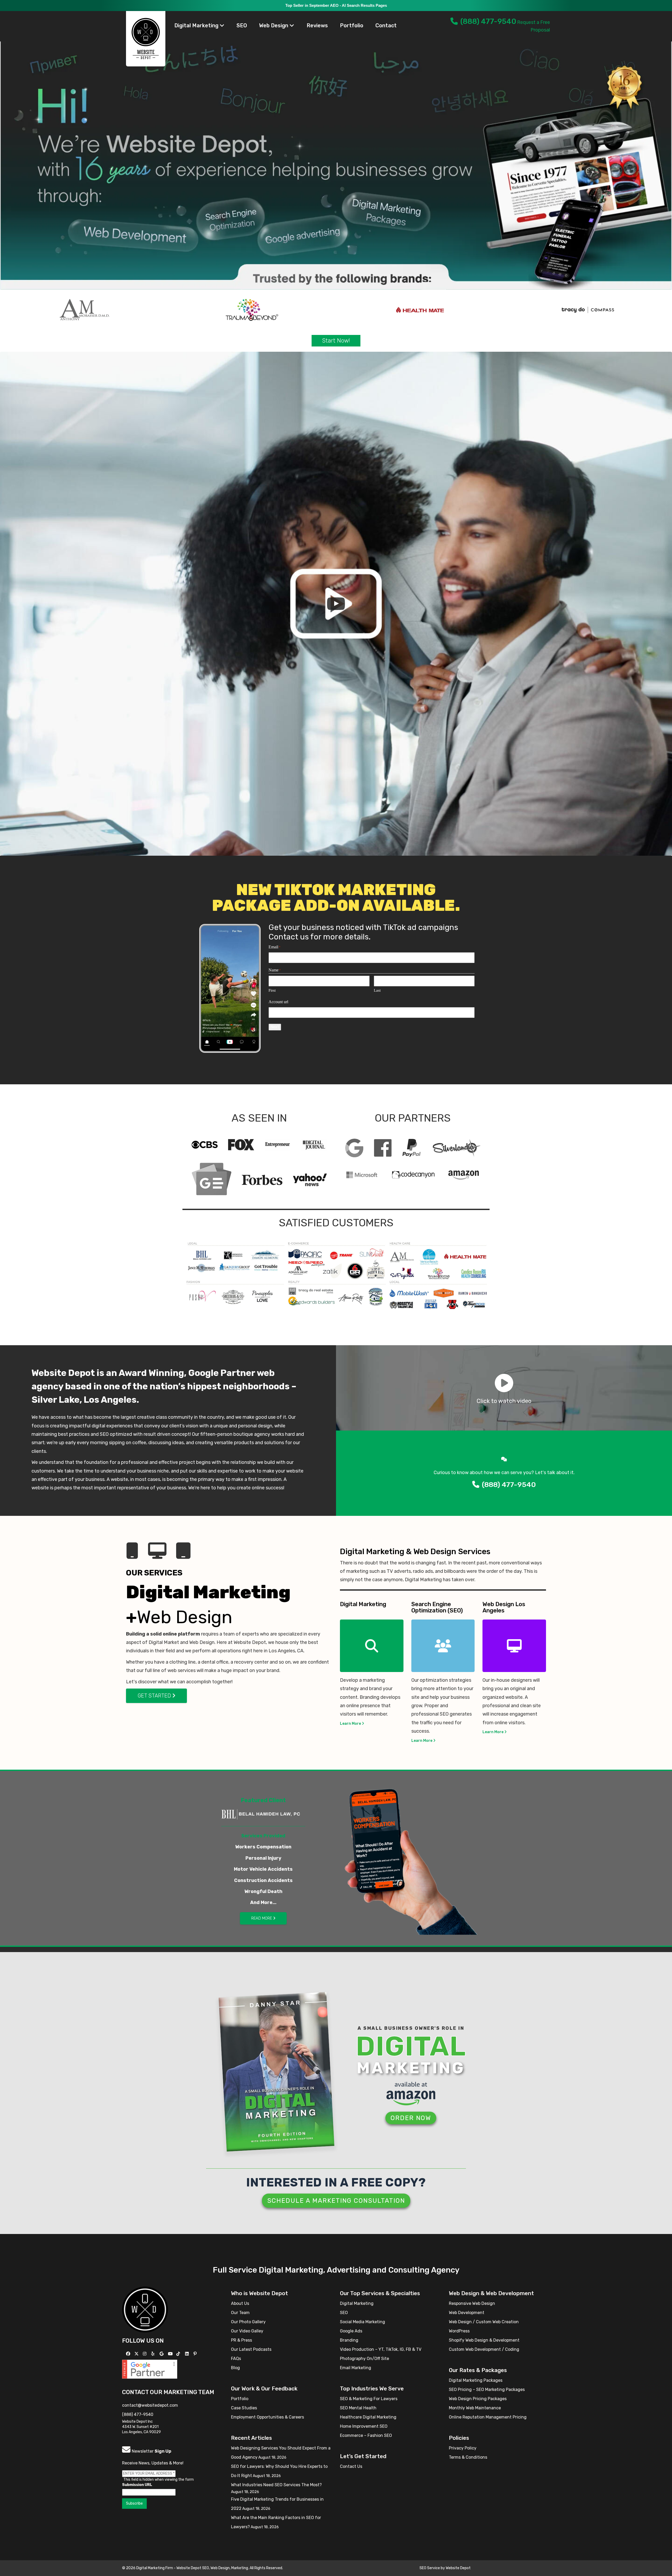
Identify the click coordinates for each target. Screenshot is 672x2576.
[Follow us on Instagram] (145, 2354)
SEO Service (430, 2568)
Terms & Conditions (468, 2457)
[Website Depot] (145, 2309)
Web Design (274, 25)
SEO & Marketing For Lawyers (369, 2399)
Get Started (155, 1696)
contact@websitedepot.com (150, 2405)
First (272, 990)
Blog (235, 2368)
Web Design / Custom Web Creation (484, 2322)
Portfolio (352, 25)
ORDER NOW (411, 2118)
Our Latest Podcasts (251, 2349)
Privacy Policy (463, 2448)
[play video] (336, 604)
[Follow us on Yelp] (153, 2354)
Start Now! (336, 341)
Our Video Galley (247, 2331)
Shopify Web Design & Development (484, 2340)
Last (377, 990)
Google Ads (351, 2331)
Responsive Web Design (472, 2303)
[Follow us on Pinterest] (196, 2354)
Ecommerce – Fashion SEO (366, 2435)
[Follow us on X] (137, 2354)
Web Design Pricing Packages (478, 2399)
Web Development (467, 2313)
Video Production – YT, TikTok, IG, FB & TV (381, 2349)
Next (275, 1027)
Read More (262, 1918)
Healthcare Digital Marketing (368, 2417)
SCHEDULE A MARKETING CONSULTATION (336, 2201)
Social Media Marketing (363, 2322)
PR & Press (241, 2340)
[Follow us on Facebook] (129, 2354)
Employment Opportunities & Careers (267, 2417)
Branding (349, 2340)
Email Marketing (356, 2368)
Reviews (317, 25)
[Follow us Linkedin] (188, 2354)
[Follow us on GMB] (162, 2354)
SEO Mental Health (358, 2408)
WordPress (459, 2331)
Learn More (351, 1724)
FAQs (236, 2359)
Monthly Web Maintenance (475, 2408)
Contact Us (351, 2466)
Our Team (240, 2313)
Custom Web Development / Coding (484, 2349)
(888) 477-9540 (488, 21)
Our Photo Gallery (248, 2322)
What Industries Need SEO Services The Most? (276, 2485)
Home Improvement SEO (364, 2426)
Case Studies (244, 2408)
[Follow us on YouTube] (171, 2354)
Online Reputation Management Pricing (488, 2417)
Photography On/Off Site (364, 2359)
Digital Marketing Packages (476, 2380)
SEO (242, 25)
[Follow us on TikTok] (179, 2354)
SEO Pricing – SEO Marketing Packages (487, 2390)
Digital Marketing (197, 25)
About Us (240, 2303)
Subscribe (134, 2503)
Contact (386, 25)
